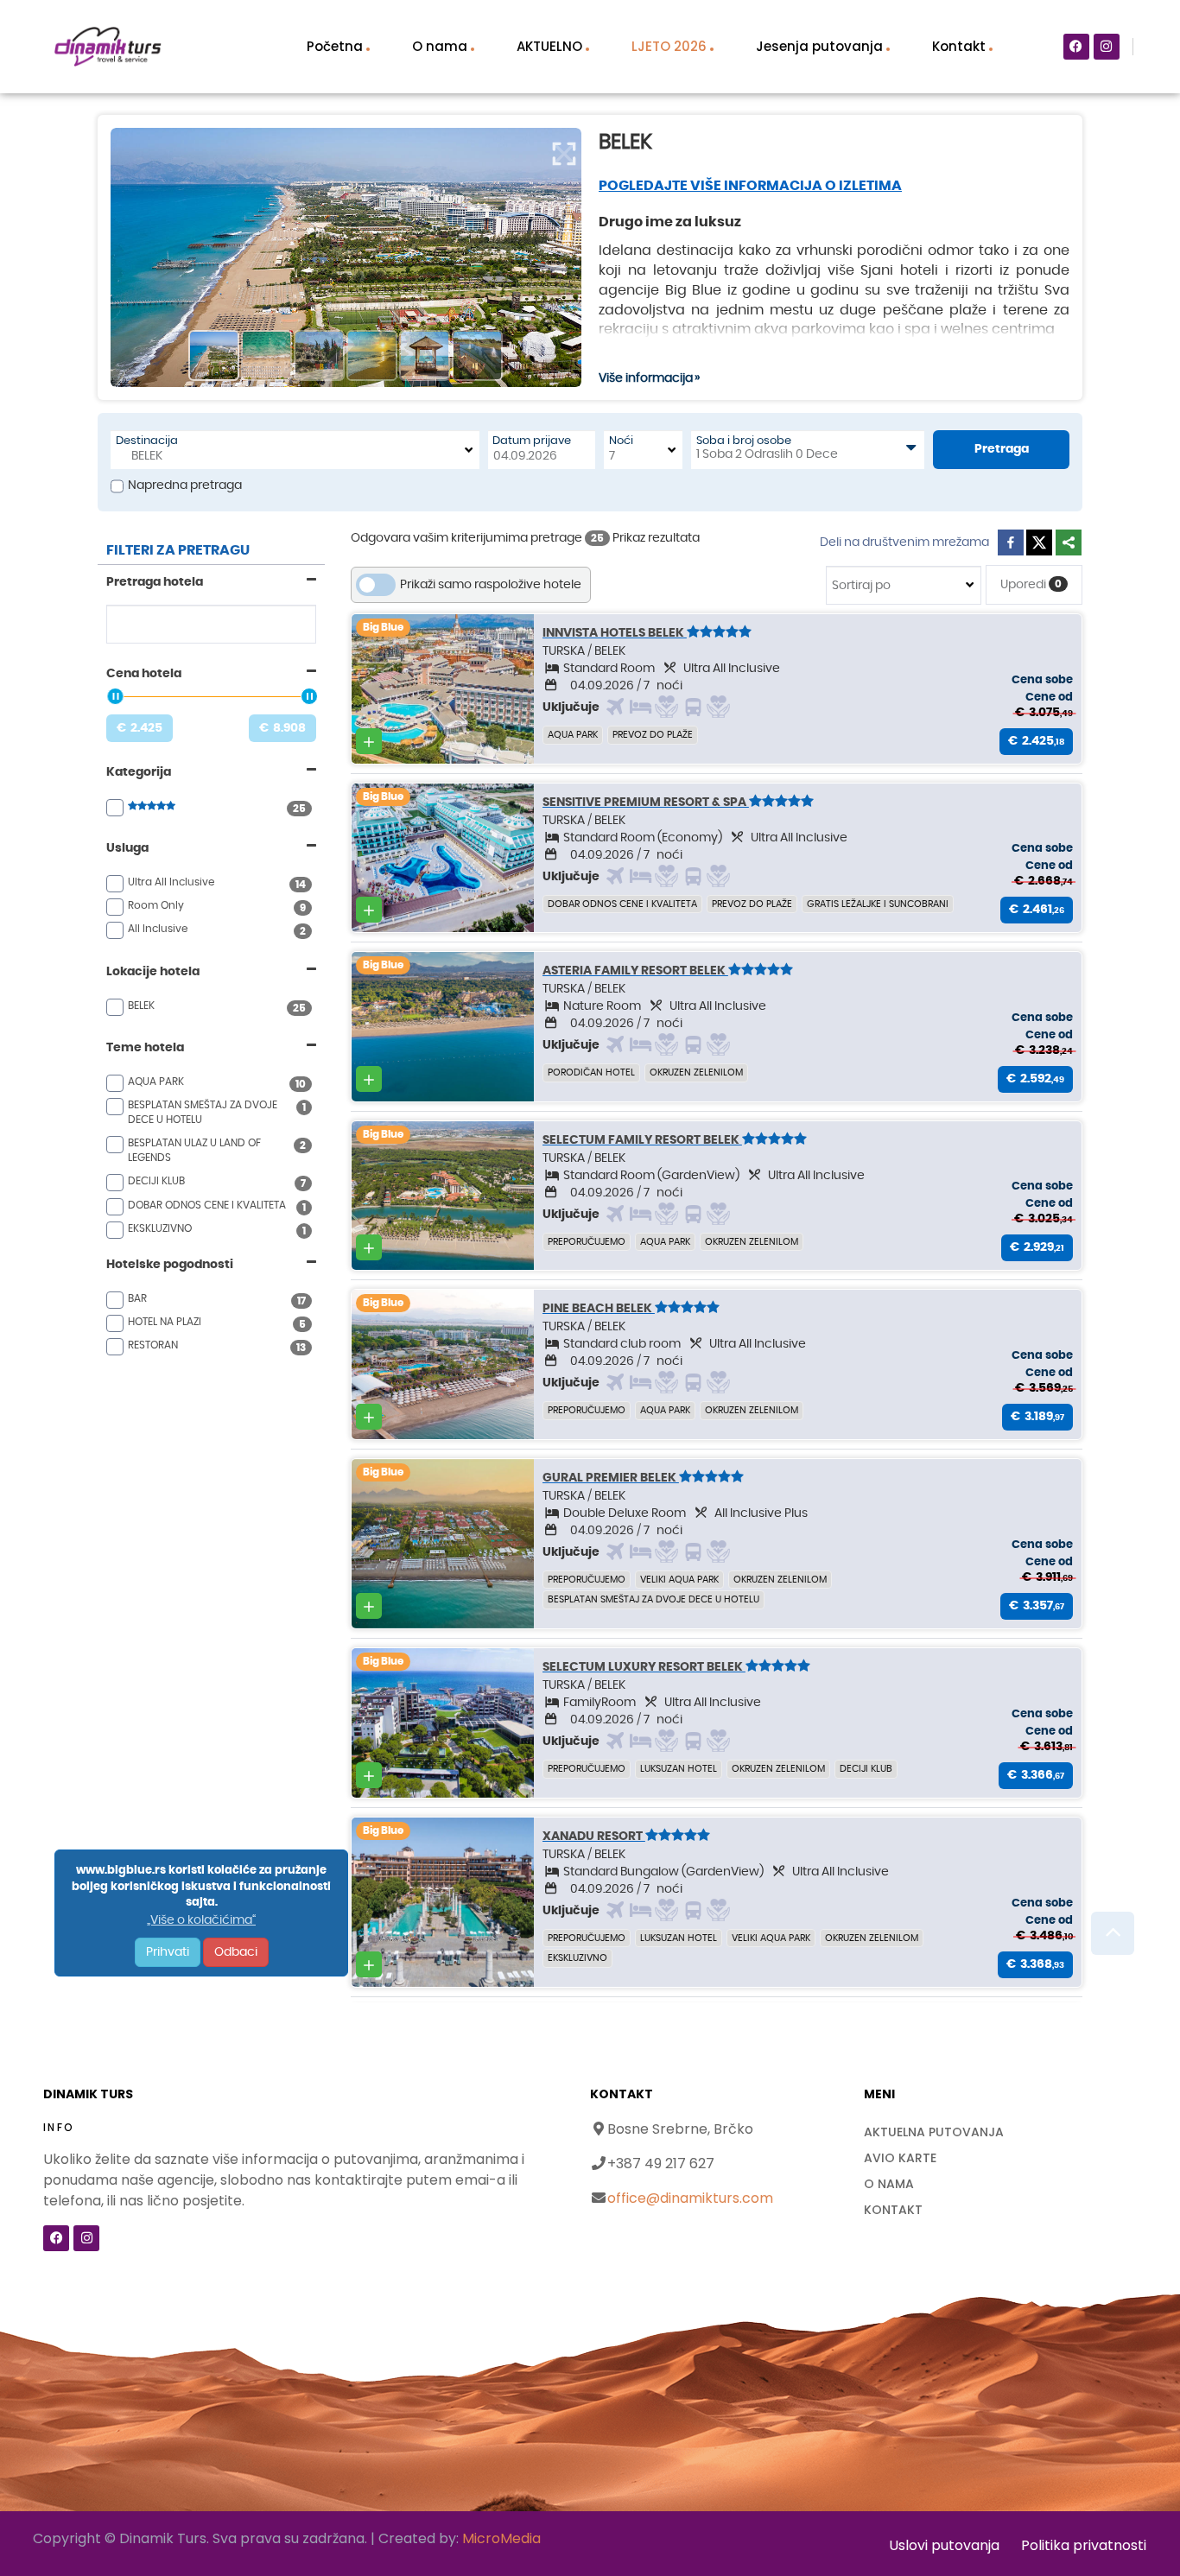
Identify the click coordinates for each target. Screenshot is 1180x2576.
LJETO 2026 (669, 46)
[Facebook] (1076, 47)
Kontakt (959, 46)
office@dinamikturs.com (690, 2198)
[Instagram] (1107, 47)
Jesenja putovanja (819, 46)
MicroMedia (501, 2538)
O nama (440, 46)
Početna (335, 46)
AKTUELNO (549, 46)
